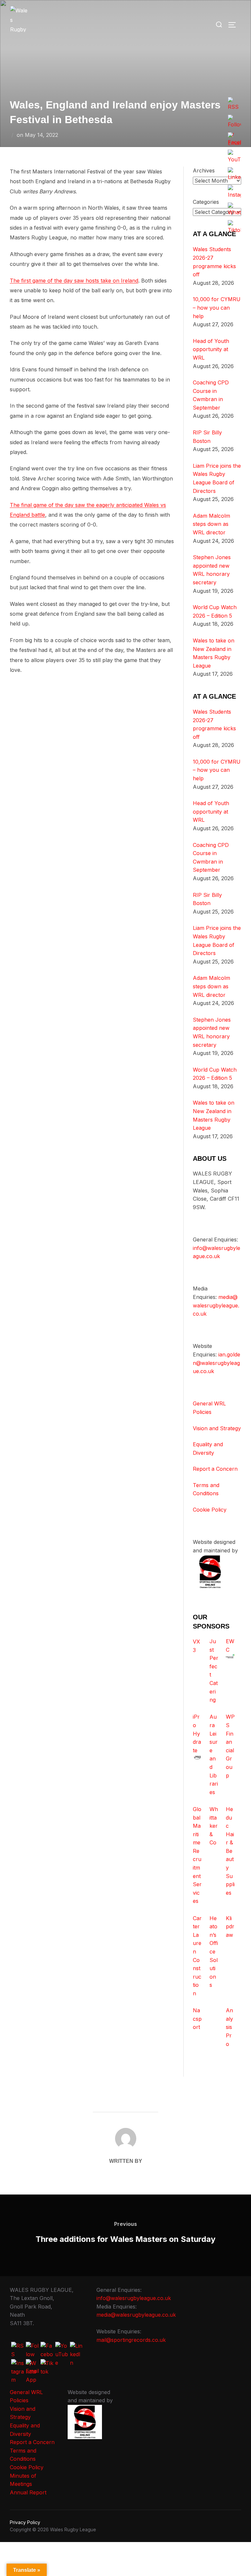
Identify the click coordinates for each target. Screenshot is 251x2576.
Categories (206, 202)
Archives (204, 170)
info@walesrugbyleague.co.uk (134, 2298)
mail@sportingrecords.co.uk (131, 2340)
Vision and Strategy (217, 1428)
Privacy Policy (25, 2522)
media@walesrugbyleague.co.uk (216, 1305)
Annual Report (28, 2492)
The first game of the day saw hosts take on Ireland (74, 281)
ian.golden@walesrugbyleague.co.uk (217, 1363)
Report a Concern (215, 1469)
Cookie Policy (210, 1510)
